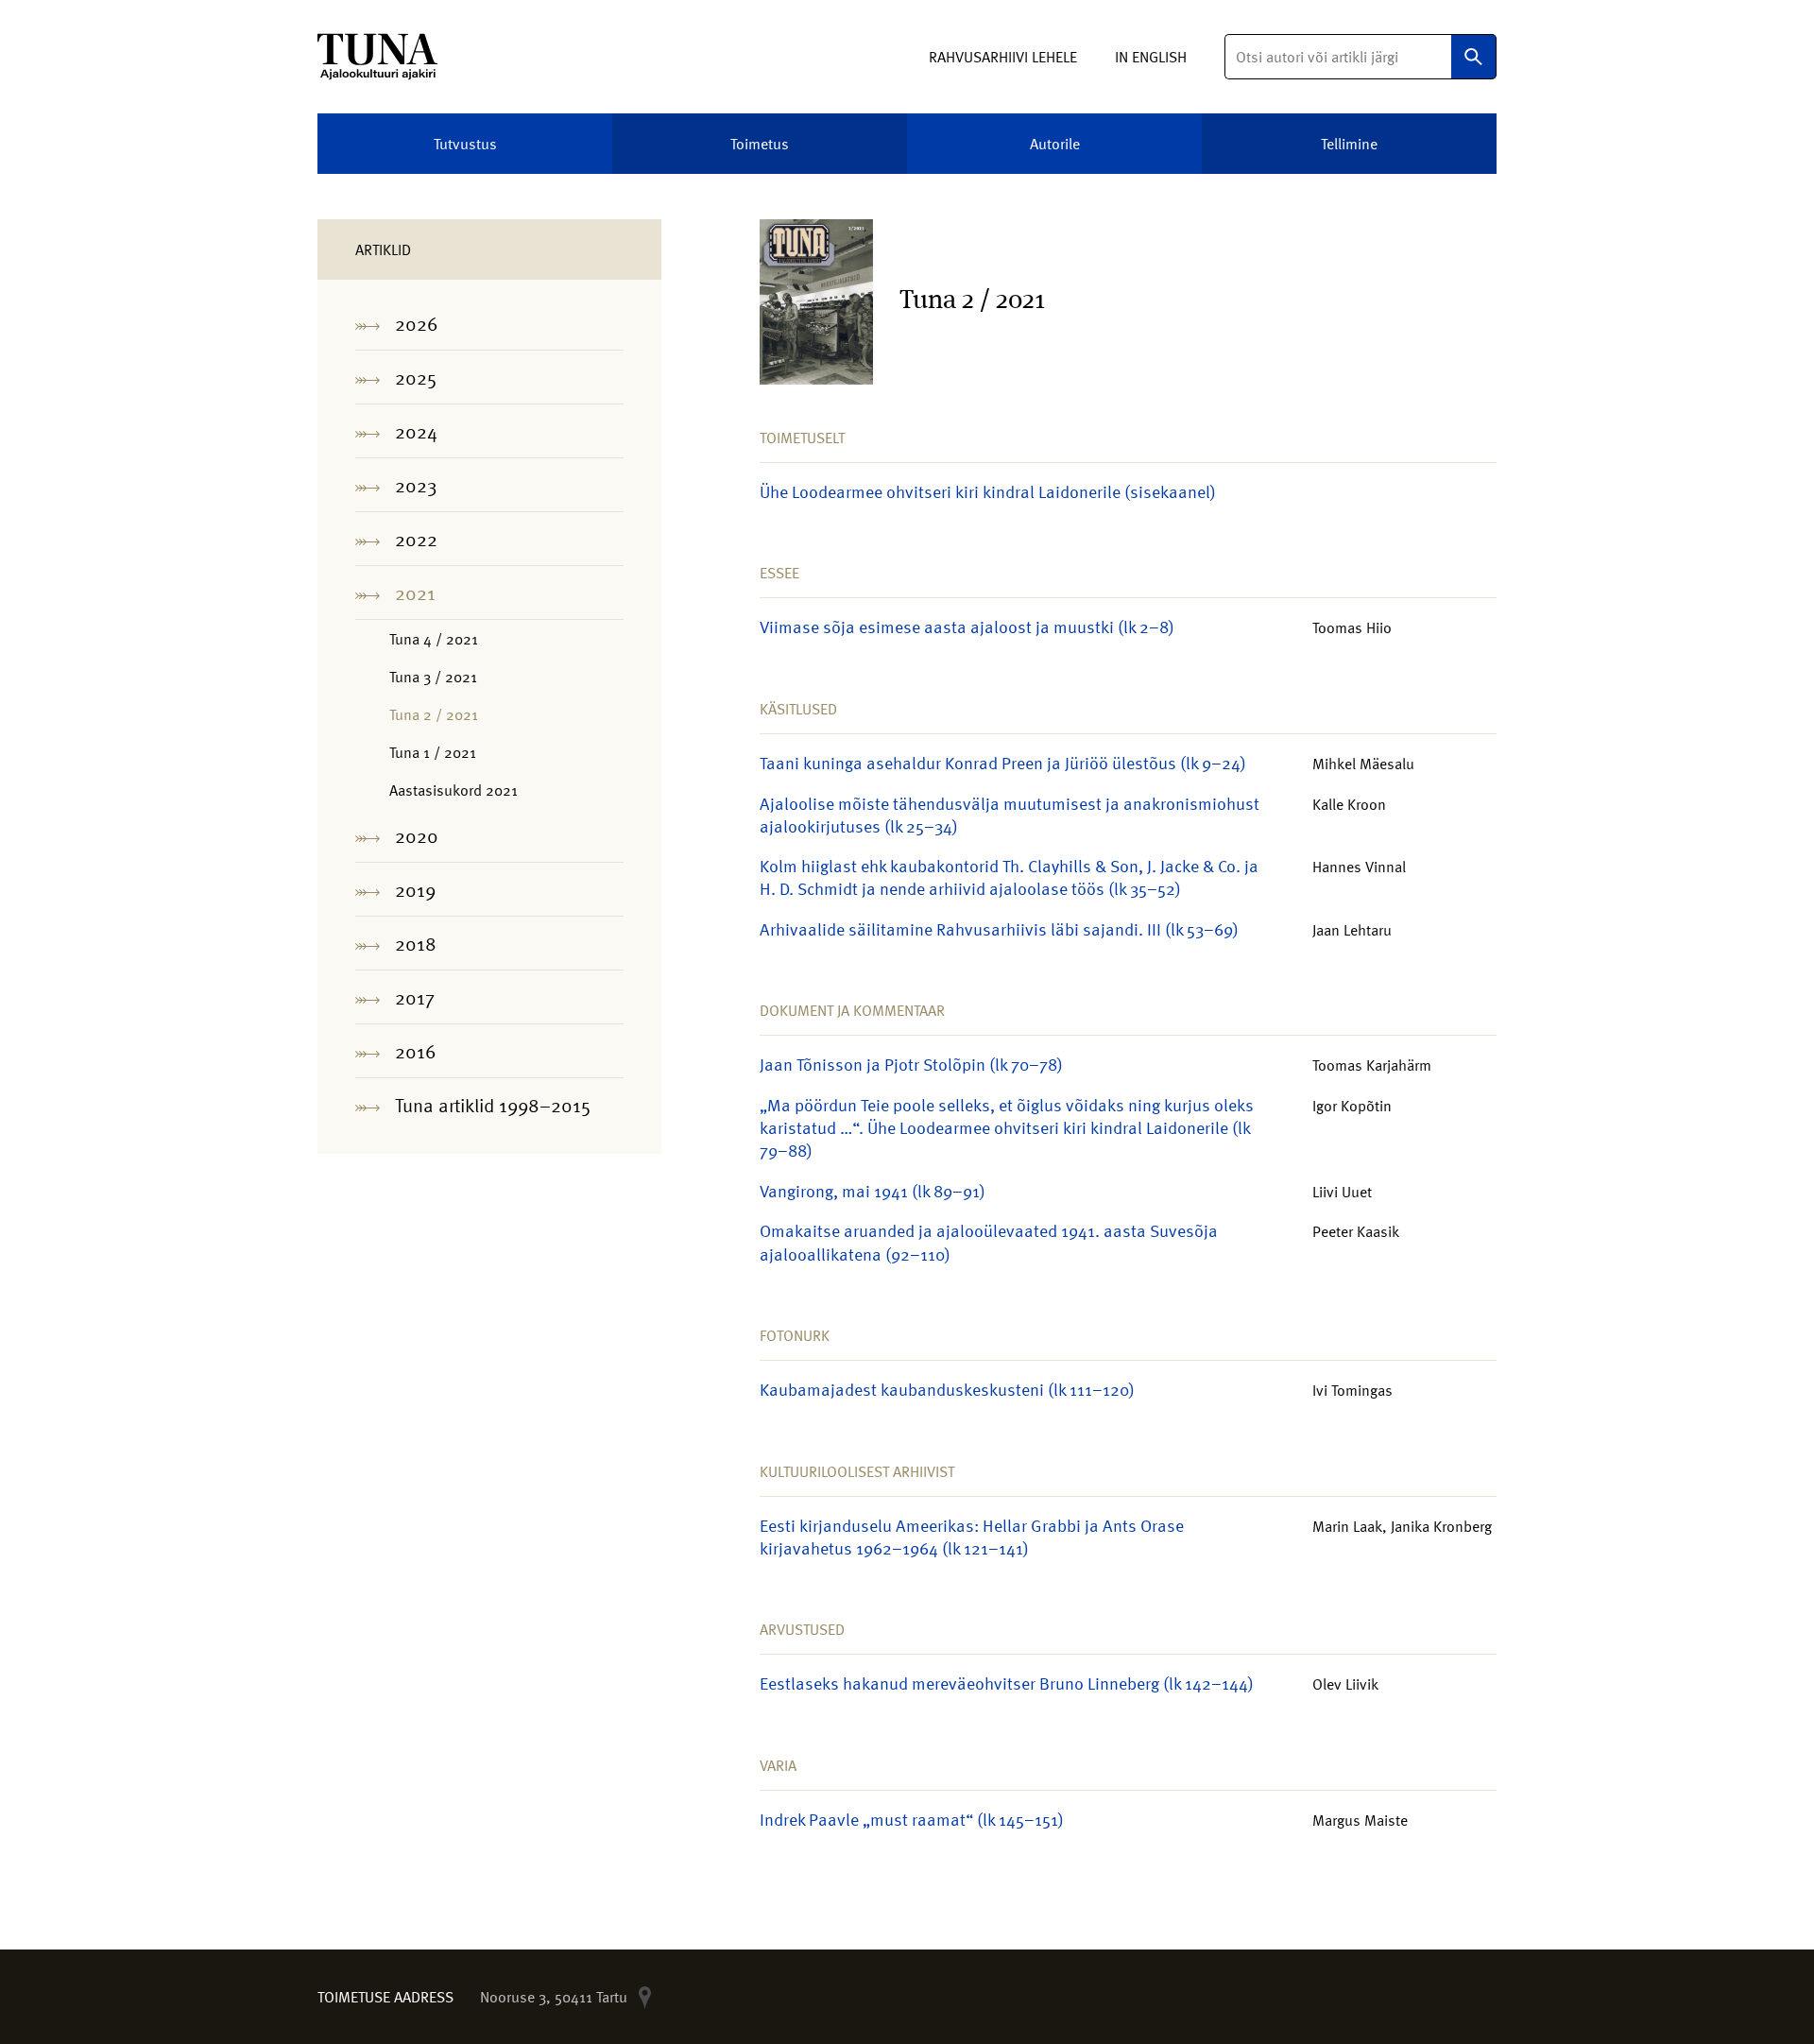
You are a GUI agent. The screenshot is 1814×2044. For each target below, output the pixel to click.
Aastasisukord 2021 (453, 790)
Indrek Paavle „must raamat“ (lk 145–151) (912, 1819)
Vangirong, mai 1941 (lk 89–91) (873, 1190)
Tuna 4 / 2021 (434, 639)
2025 (416, 377)
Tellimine (1349, 144)
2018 (416, 943)
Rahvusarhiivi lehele (1003, 57)
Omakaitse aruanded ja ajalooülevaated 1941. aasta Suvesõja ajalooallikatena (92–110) (989, 1241)
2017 (415, 997)
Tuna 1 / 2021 (433, 752)
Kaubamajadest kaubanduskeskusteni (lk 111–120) (947, 1389)
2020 (417, 835)
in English (1151, 57)
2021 (415, 593)
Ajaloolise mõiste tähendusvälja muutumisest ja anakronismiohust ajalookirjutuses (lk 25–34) (1010, 814)
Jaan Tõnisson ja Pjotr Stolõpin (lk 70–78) (911, 1064)
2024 (416, 431)
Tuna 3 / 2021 (433, 677)
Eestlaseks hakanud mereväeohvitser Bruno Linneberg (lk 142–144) (1007, 1683)
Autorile (1055, 144)
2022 (416, 539)
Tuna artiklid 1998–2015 (493, 1105)
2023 (416, 485)
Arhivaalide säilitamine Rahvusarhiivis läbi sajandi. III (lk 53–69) (999, 928)
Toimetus (760, 144)
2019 (415, 889)
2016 (416, 1051)
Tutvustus (465, 144)
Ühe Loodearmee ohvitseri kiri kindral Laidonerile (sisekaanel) (988, 491)
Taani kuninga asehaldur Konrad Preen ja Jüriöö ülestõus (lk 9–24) (1003, 762)
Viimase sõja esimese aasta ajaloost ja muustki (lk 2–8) (967, 626)
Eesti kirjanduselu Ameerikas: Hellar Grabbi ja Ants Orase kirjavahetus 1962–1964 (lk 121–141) (972, 1536)
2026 (417, 323)
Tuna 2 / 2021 (434, 714)
